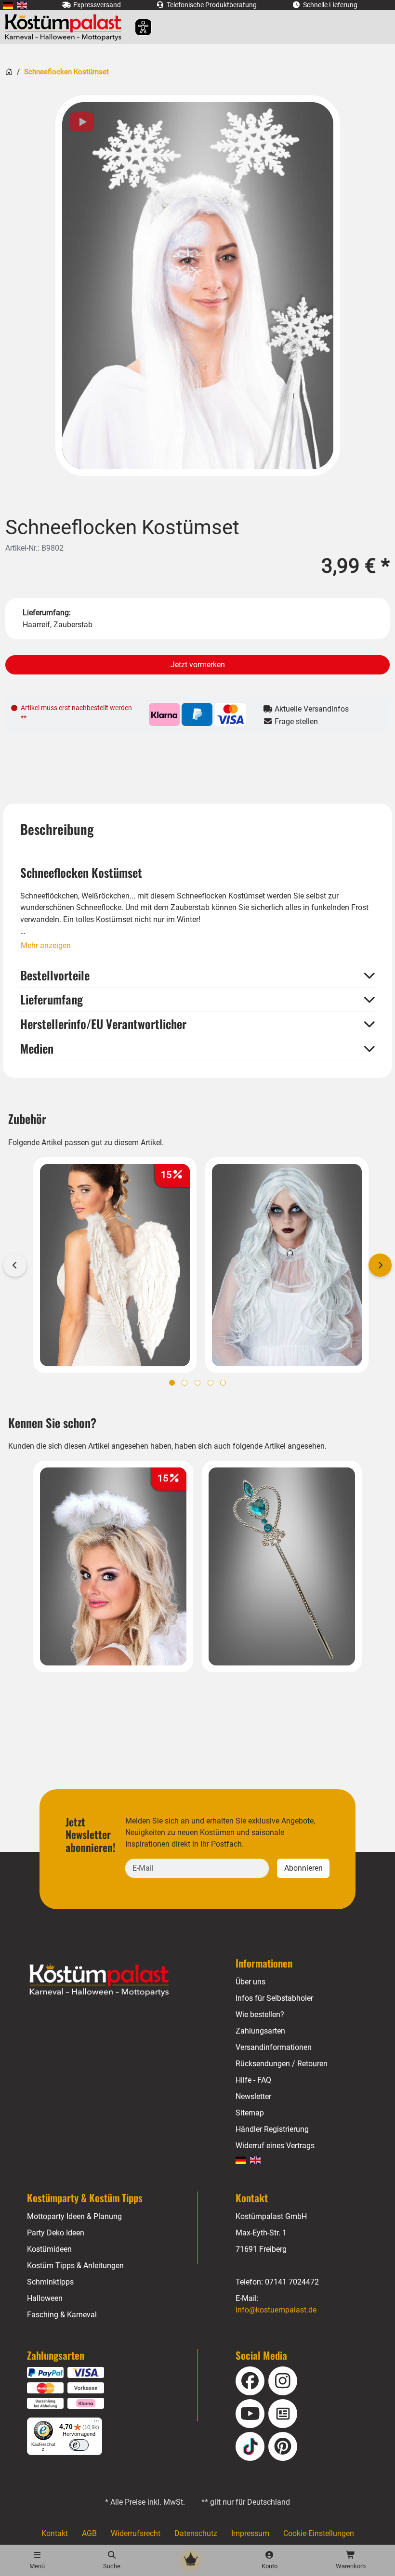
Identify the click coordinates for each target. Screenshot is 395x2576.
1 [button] (172, 1383)
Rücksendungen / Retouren (282, 2064)
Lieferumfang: (47, 613)
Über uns (250, 1982)
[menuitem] (8, 5)
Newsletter (253, 2096)
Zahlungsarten (260, 2031)
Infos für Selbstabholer (274, 1998)
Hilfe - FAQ (253, 2080)
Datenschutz (196, 2533)
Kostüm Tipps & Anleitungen (75, 2266)
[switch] (79, 2445)
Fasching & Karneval (62, 2315)
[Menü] (96, 2423)
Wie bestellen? (260, 2015)
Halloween (45, 2298)
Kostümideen (49, 2249)
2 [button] (184, 1383)
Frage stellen (295, 721)
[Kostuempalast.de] (66, 27)
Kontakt (55, 2533)
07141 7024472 (292, 2282)
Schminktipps (50, 2282)
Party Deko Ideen (56, 2233)
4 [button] (211, 1383)
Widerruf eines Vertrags (275, 2146)
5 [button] (223, 1383)
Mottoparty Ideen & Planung (74, 2216)
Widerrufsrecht (136, 2533)
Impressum (250, 2533)
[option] (198, 286)
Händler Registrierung (272, 2129)
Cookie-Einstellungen (319, 2533)
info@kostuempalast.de (276, 2310)
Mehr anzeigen (46, 945)
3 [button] (197, 1383)
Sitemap (250, 2113)
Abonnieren (303, 1868)
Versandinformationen (274, 2047)
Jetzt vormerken (198, 665)
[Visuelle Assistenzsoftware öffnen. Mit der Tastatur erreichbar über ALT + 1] (137, 27)
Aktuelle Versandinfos (311, 709)
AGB (89, 2533)
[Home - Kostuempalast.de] (111, 1980)
